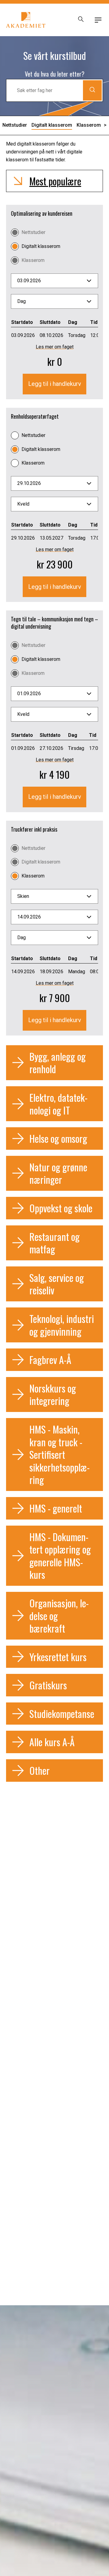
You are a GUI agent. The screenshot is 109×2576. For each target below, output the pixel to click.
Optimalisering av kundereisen (42, 213)
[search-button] (81, 20)
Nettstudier (33, 232)
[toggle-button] (98, 20)
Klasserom (33, 260)
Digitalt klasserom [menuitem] (52, 125)
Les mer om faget (55, 347)
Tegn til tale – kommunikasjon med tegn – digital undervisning (54, 623)
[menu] (54, 281)
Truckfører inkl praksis (34, 829)
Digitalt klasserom (41, 246)
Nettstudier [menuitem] (15, 125)
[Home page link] (26, 20)
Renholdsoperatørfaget (35, 416)
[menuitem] (92, 125)
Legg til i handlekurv (55, 384)
